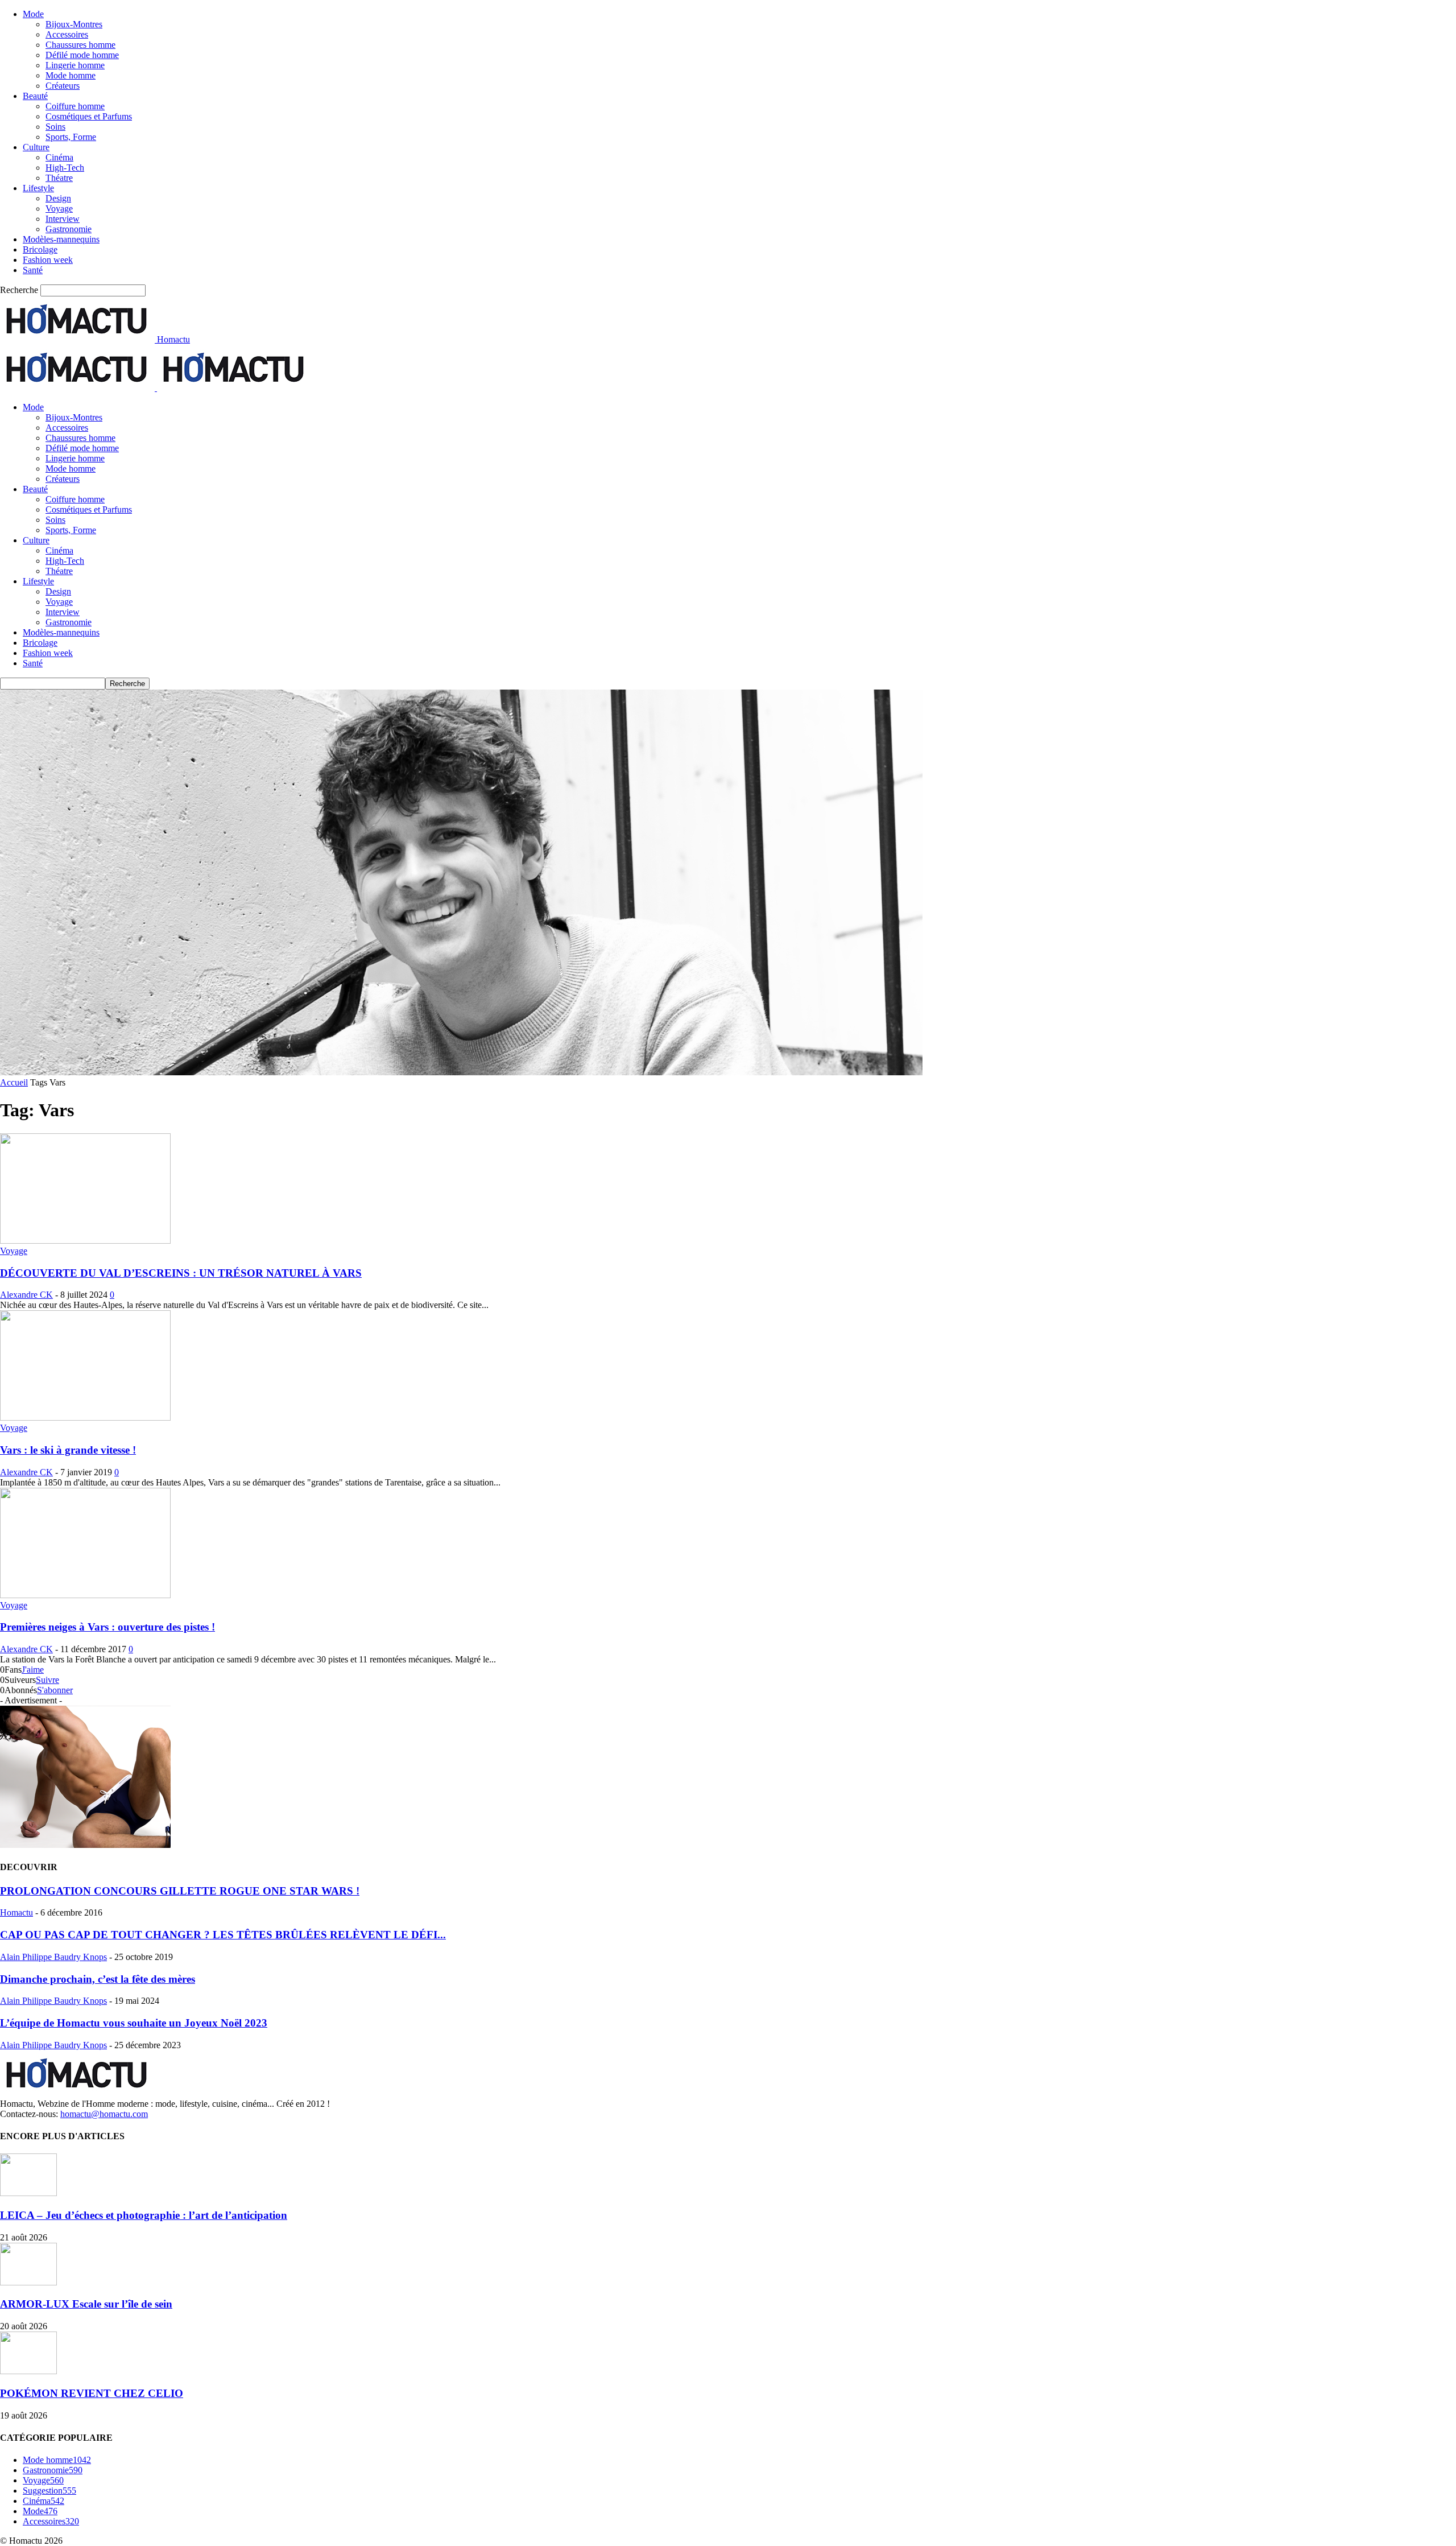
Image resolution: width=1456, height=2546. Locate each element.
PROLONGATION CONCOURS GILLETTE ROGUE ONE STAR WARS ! (180, 1891)
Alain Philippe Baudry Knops (53, 1957)
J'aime (33, 1670)
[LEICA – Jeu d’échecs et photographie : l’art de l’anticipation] (28, 2193)
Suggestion (49, 2491)
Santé (33, 270)
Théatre (59, 178)
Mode (33, 14)
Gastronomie (69, 229)
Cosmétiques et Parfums (89, 116)
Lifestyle (38, 188)
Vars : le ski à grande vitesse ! (68, 1450)
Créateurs (63, 86)
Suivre (47, 1680)
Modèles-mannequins (61, 239)
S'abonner (55, 1690)
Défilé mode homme (82, 55)
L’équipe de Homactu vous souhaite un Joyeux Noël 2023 (134, 2023)
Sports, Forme (71, 137)
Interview (63, 219)
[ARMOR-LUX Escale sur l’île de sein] (28, 2282)
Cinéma (59, 157)
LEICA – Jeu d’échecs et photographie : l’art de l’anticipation (144, 2215)
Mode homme (71, 75)
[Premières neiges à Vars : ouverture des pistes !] (85, 1595)
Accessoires (67, 34)
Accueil (14, 1082)
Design (58, 198)
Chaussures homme (80, 45)
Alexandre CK (26, 1295)
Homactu (16, 1912)
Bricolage (40, 249)
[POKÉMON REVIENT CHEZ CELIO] (28, 2371)
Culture (36, 147)
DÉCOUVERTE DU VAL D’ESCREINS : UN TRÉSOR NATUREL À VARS (181, 1273)
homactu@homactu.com (104, 2114)
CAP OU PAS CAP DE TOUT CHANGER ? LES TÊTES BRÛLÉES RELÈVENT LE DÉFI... (223, 1935)
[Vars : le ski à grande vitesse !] (85, 1418)
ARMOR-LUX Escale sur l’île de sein (86, 2304)
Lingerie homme (75, 65)
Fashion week (48, 260)
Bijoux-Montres (74, 24)
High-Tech (65, 168)
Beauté (35, 96)
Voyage (59, 209)
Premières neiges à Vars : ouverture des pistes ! (107, 1627)
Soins (55, 127)
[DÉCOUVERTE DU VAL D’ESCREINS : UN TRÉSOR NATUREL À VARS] (85, 1241)
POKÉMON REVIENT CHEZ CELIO (92, 2393)
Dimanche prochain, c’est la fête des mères (98, 1979)
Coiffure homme (75, 106)
